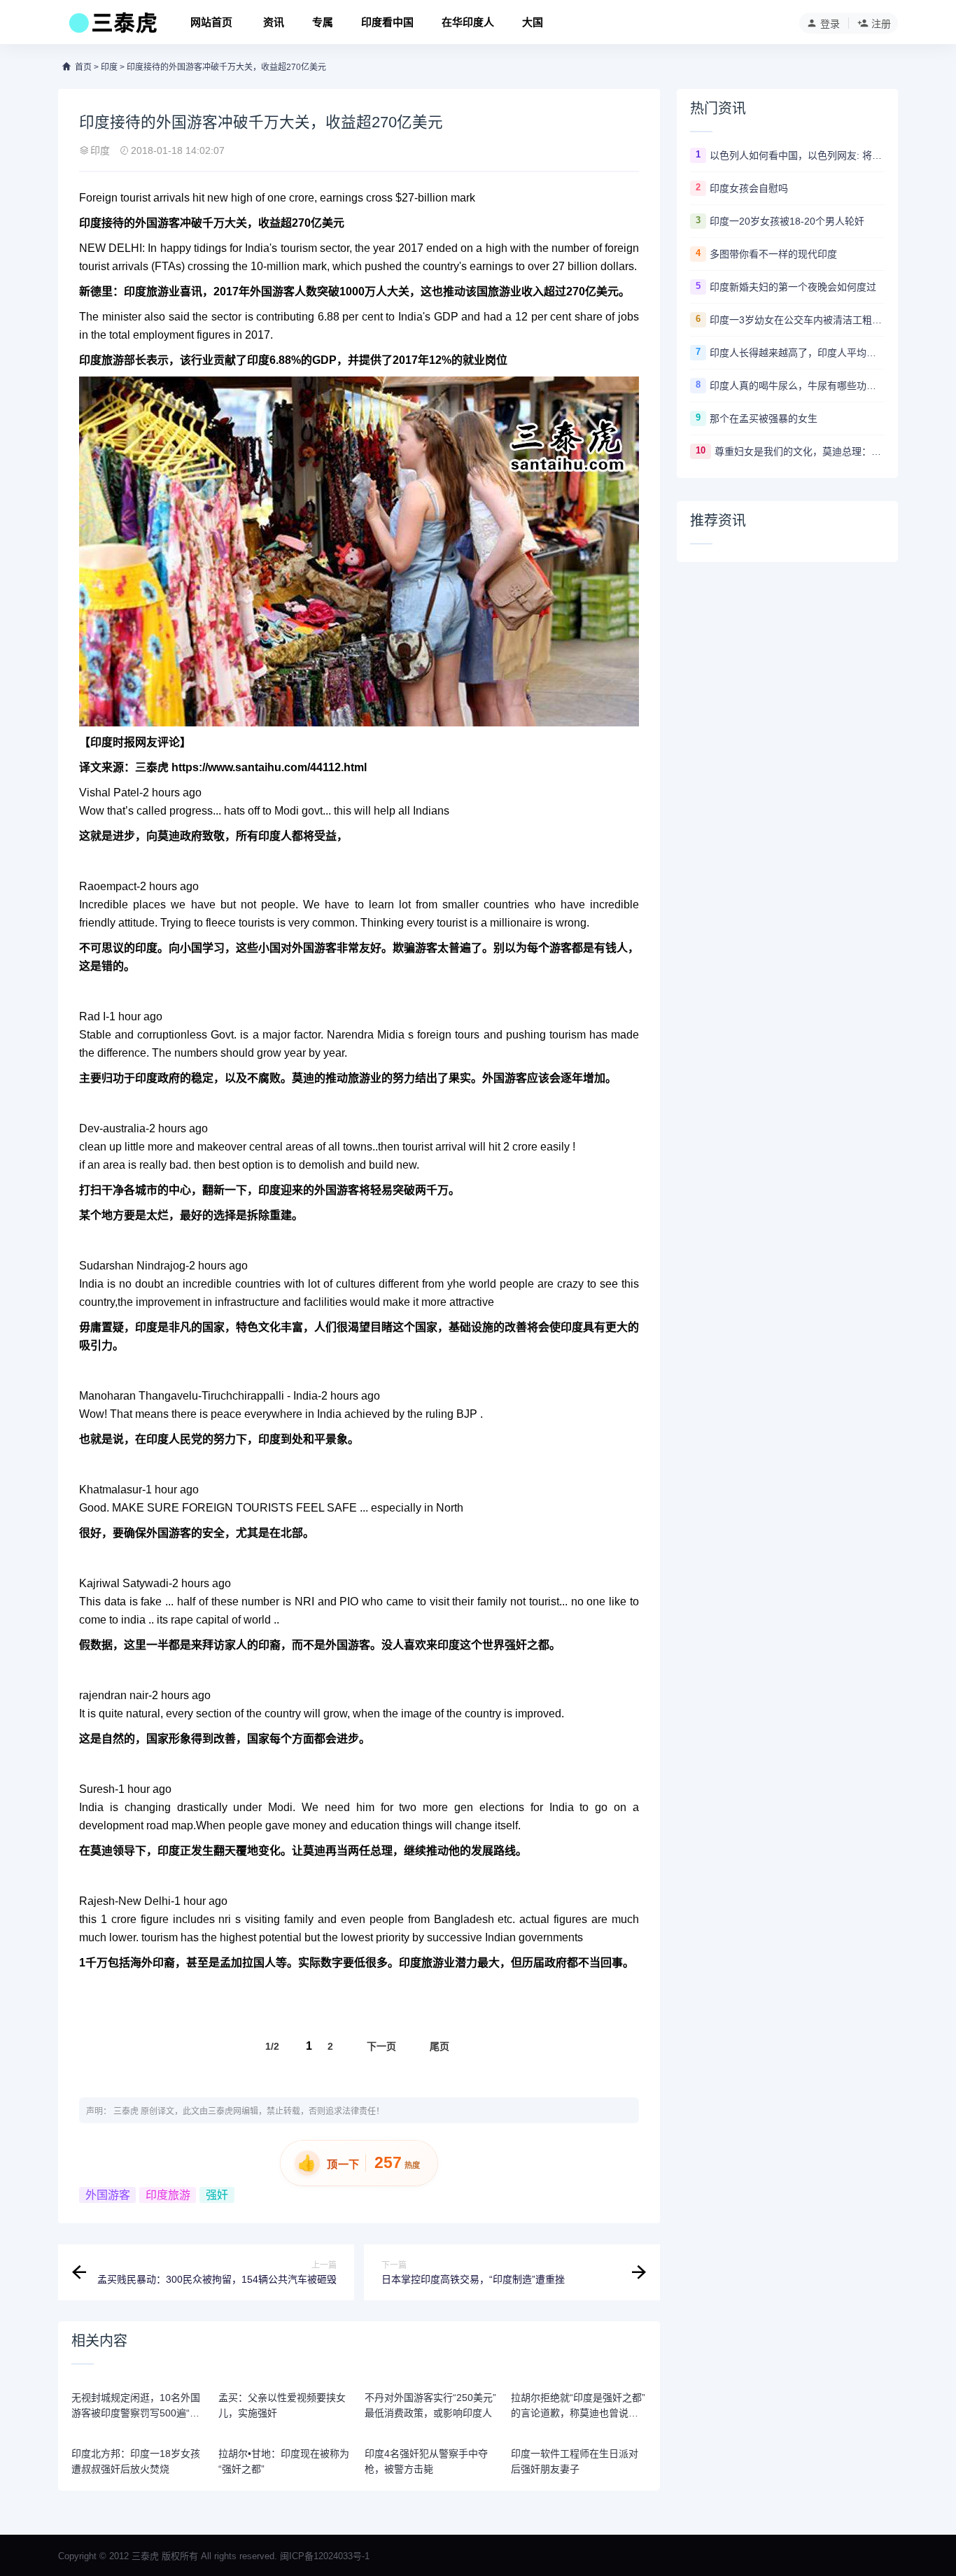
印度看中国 (387, 22)
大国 (533, 22)
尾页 (440, 2046)
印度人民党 (174, 1439)
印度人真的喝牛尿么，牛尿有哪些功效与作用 (797, 386)
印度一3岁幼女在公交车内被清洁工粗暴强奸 (797, 320)
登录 (830, 24)
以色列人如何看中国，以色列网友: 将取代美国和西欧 (797, 155)
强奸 (217, 2195)
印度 (109, 67)
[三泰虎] (112, 27)
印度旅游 (146, 291)
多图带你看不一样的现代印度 (773, 254)
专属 (323, 22)
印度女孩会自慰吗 (749, 188)
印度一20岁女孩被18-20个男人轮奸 (787, 221)
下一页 (381, 2046)
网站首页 (211, 22)
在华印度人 (468, 22)
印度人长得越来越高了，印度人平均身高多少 (797, 353)
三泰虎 (126, 2111)
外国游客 (108, 2195)
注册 (881, 24)
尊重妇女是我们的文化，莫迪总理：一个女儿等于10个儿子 (800, 451)
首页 (83, 67)
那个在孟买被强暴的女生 (764, 418)
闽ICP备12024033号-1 (325, 2556)
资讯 (274, 22)
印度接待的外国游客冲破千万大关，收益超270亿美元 (226, 67)
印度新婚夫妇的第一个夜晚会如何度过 (793, 287)
